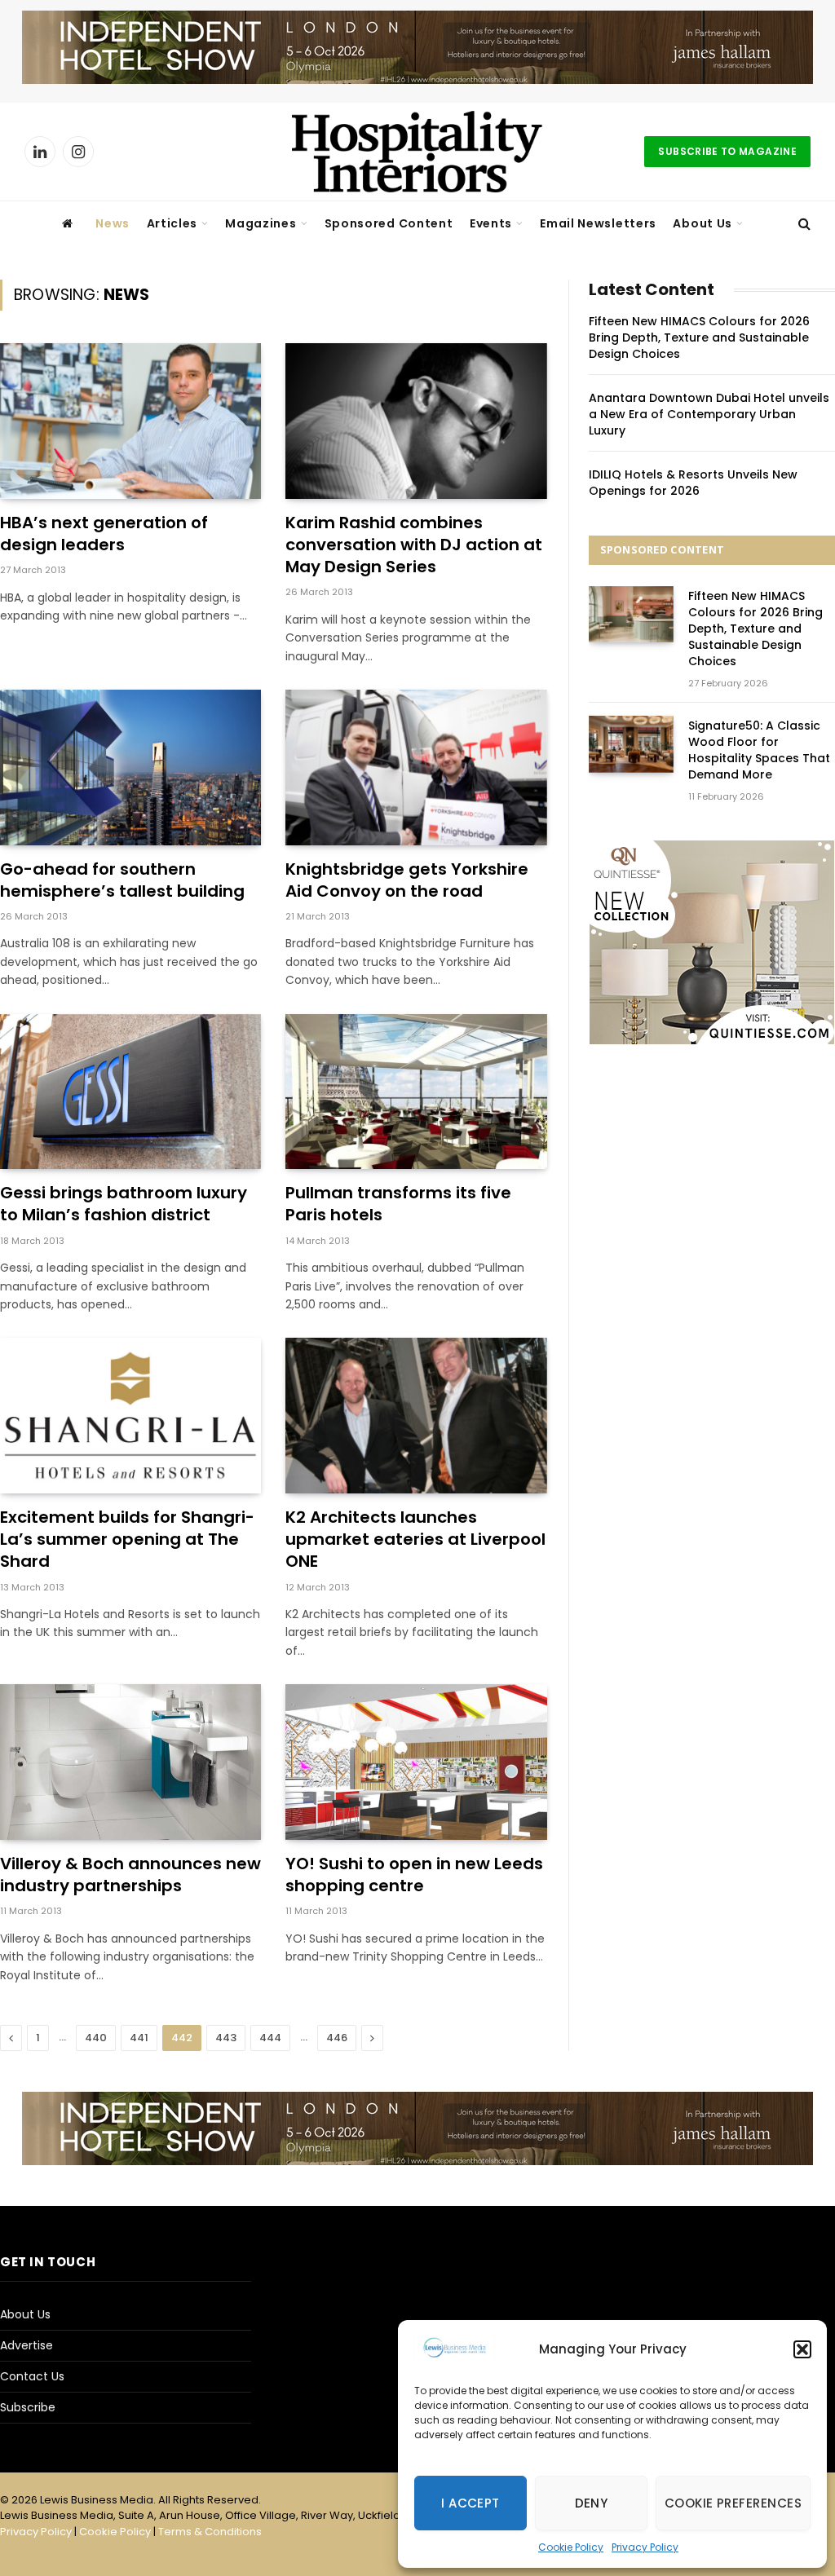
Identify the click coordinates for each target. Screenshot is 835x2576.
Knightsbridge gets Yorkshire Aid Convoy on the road (407, 880)
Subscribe (28, 2407)
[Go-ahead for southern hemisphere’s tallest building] (130, 768)
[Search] (803, 224)
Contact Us (32, 2376)
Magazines (261, 223)
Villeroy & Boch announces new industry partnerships (130, 1875)
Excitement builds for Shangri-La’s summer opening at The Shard (127, 1539)
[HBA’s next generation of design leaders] (130, 421)
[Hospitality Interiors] (417, 152)
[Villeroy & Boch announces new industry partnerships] (130, 1762)
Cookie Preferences (733, 2503)
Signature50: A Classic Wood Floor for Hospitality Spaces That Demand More (759, 750)
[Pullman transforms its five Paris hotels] (416, 1092)
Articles (172, 223)
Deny (592, 2503)
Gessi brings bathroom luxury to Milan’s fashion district (124, 1204)
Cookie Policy (571, 2547)
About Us (702, 223)
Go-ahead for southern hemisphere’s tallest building (122, 880)
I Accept (471, 2503)
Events (491, 223)
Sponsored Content (389, 223)
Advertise (27, 2345)
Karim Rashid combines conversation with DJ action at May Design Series (414, 545)
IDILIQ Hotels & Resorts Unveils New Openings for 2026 (693, 483)
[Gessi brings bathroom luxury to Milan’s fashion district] (130, 1092)
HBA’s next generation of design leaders (104, 534)
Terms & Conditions (210, 2532)
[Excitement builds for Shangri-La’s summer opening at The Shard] (130, 1416)
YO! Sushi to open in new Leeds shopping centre (414, 1875)
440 (96, 2038)
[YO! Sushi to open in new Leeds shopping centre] (416, 1762)
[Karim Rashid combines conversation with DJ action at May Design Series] (416, 421)
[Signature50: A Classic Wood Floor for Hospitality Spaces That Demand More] (631, 744)
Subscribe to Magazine (727, 151)
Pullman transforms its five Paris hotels (398, 1204)
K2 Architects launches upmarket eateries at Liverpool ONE (415, 1539)
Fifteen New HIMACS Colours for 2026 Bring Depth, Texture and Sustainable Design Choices (699, 337)
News (113, 223)
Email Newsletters (598, 223)
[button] (802, 2349)
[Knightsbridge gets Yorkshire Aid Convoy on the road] (416, 768)
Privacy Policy (645, 2547)
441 (139, 2038)
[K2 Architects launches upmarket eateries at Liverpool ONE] (416, 1416)
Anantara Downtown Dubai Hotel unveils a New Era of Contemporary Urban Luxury (709, 414)
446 (337, 2038)
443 (226, 2038)
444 (270, 2038)
